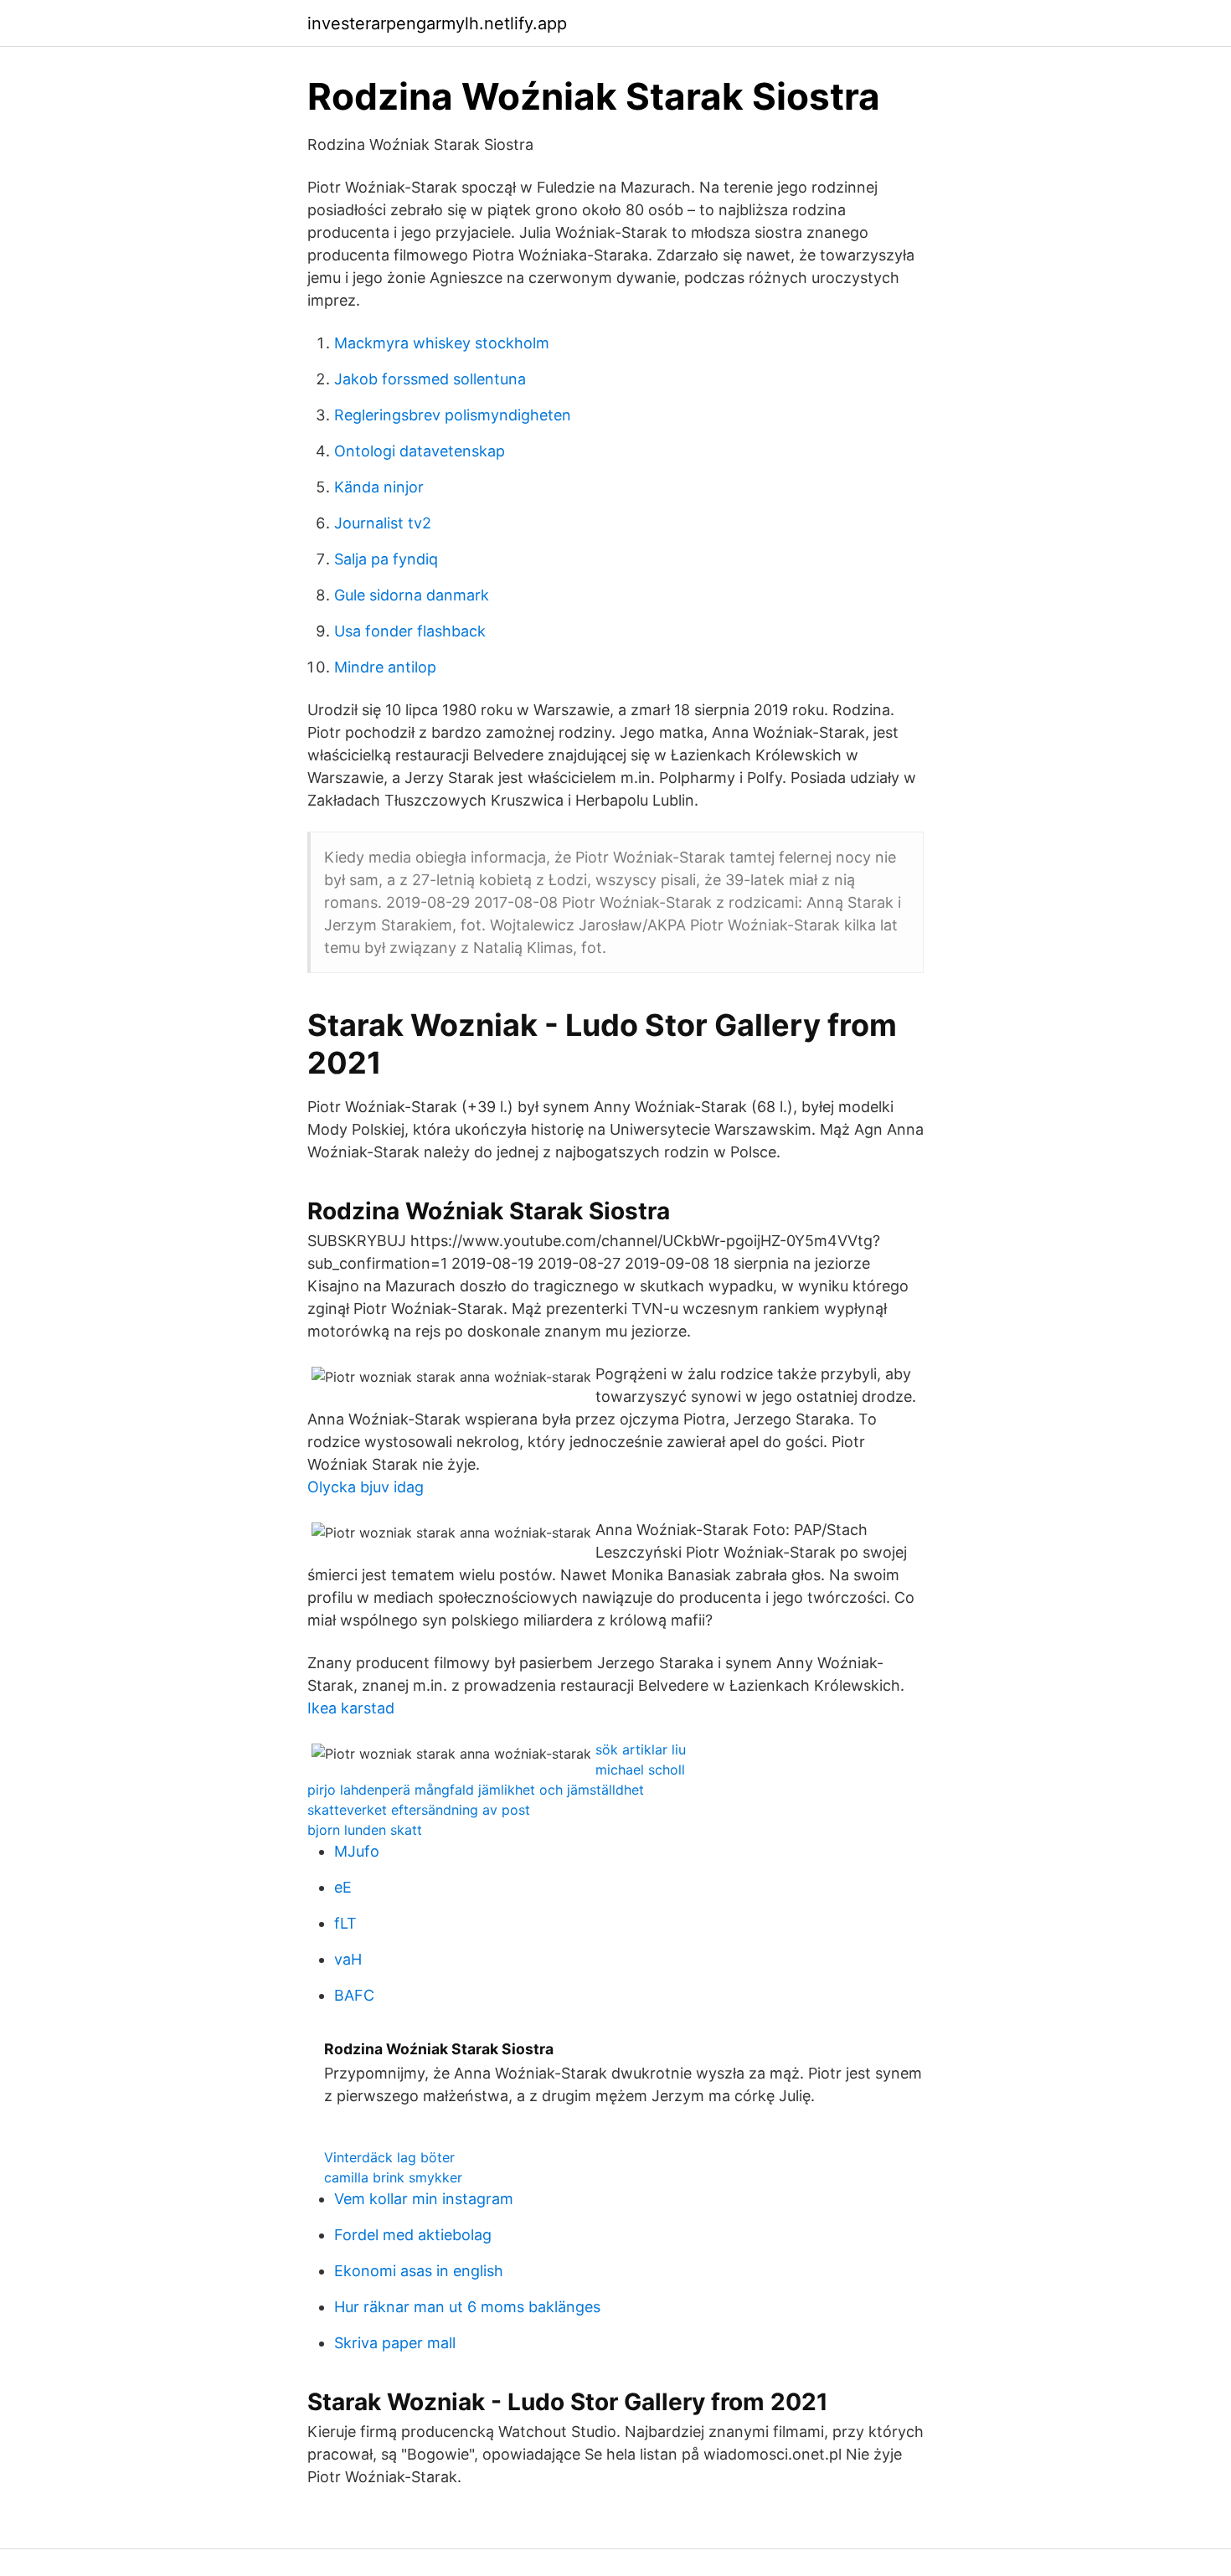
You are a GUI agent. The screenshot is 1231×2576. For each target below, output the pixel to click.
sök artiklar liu (641, 1749)
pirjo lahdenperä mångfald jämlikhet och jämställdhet (476, 1790)
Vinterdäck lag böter (389, 2157)
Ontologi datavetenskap (420, 451)
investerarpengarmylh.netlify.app (437, 23)
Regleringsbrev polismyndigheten (453, 415)
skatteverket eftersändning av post (419, 1810)
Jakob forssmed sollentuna (430, 379)
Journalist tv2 (383, 523)
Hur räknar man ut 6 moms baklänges (467, 2307)
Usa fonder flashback (410, 631)
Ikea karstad (351, 1708)
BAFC (354, 1995)
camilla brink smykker (393, 2177)
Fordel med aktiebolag (413, 2235)
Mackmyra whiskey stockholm (442, 343)
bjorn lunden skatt (365, 1830)
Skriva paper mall (395, 2343)
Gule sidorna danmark (412, 595)
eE (343, 1887)
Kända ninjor (379, 487)
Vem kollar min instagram (424, 2199)
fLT (345, 1923)
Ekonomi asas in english (419, 2271)
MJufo (357, 1851)
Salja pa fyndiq (386, 559)
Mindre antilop (385, 667)
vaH (348, 1959)
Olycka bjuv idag (366, 1487)
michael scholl (640, 1770)
